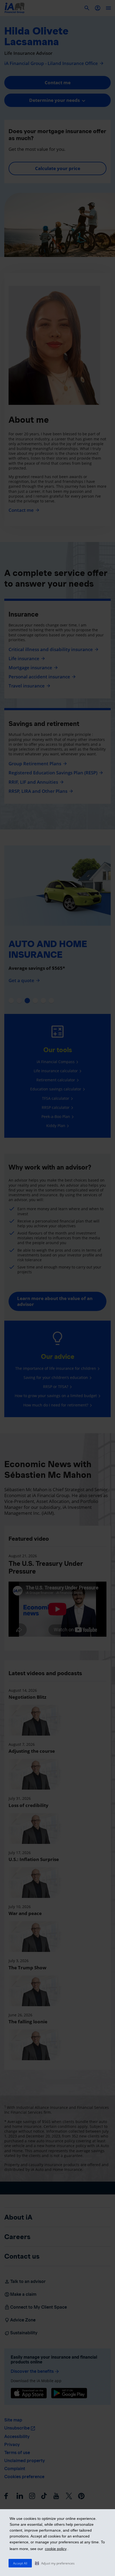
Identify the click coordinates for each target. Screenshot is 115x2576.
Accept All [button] (20, 2563)
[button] (55, 2563)
